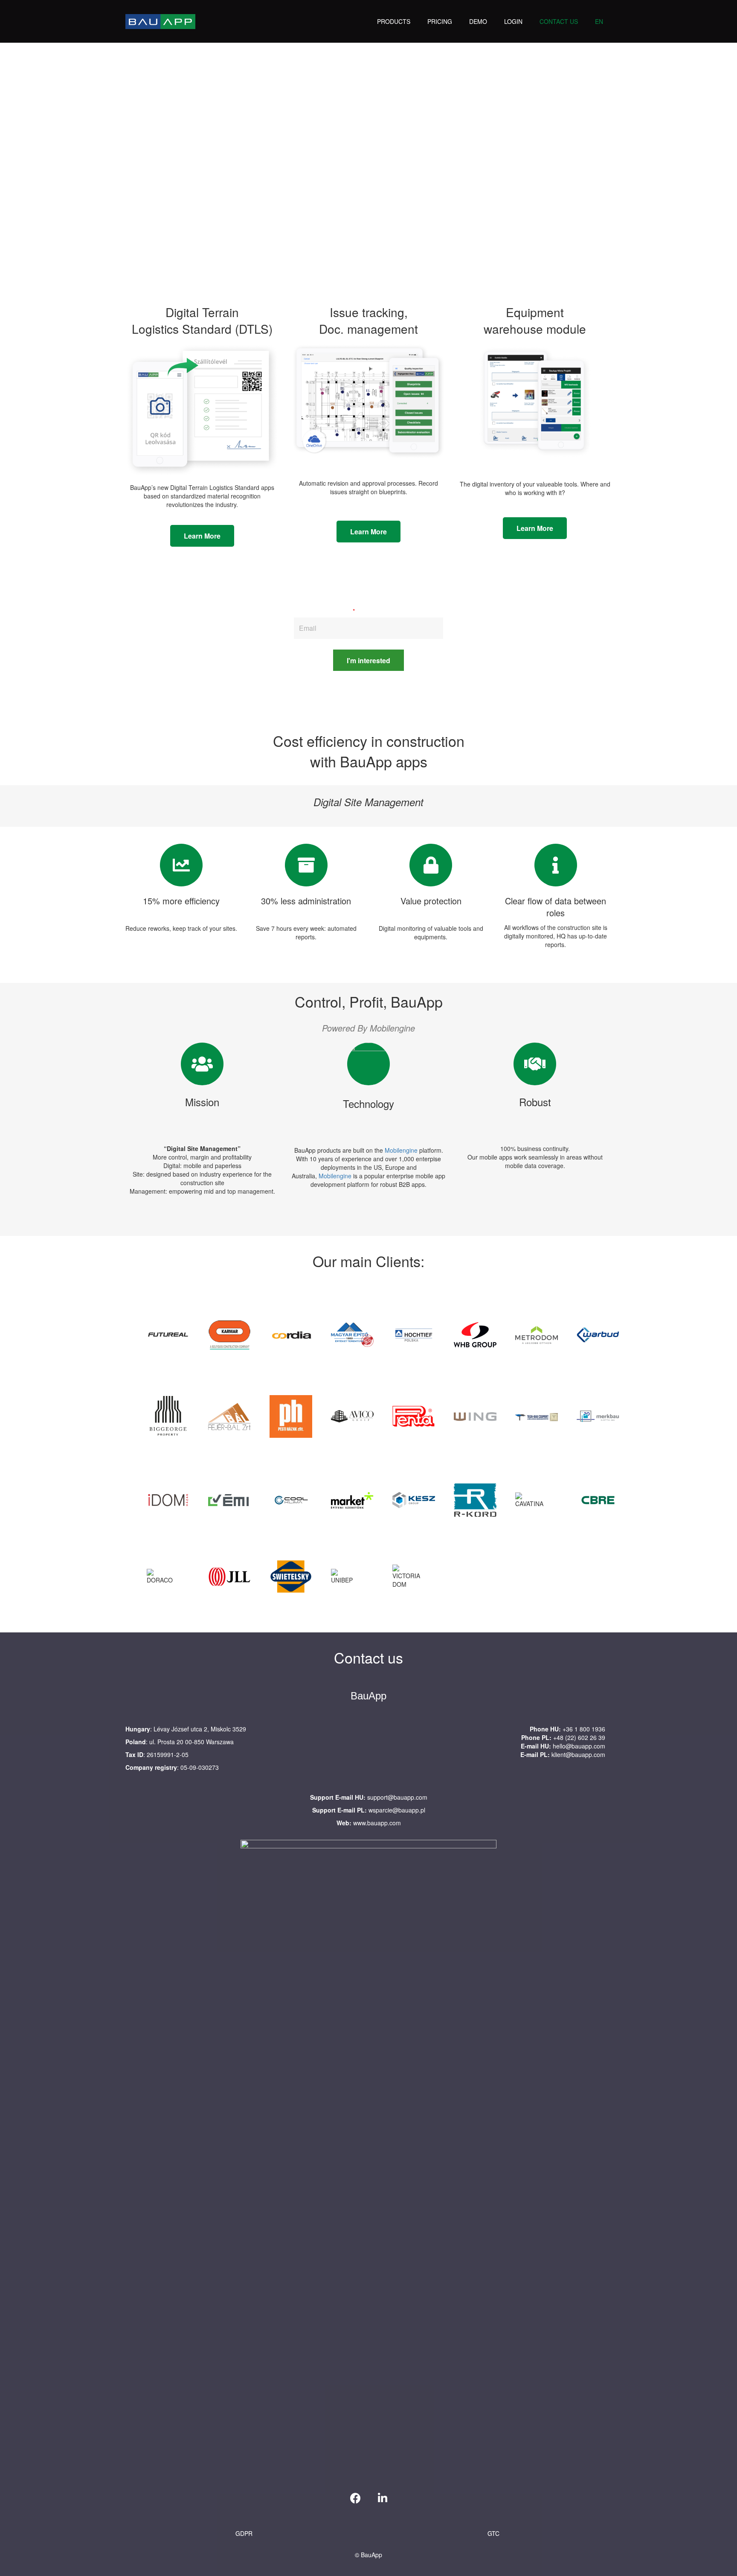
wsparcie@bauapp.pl (397, 1810)
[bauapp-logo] (160, 22)
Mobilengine (401, 1150)
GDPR (244, 2533)
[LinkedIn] (383, 2498)
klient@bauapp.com (578, 1754)
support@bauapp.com (397, 1797)
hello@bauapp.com (579, 1746)
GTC (493, 2533)
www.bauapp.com (377, 1823)
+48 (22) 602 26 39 (579, 1737)
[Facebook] (355, 2498)
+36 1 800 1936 (584, 1729)
